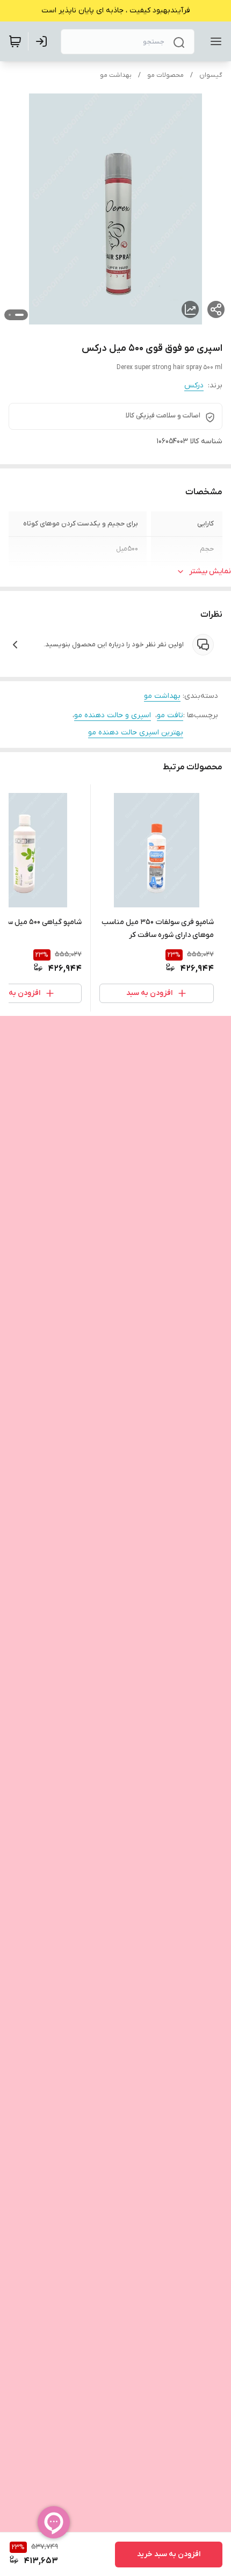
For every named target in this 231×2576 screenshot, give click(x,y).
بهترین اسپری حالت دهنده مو (136, 733)
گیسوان (211, 75)
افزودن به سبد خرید (169, 2554)
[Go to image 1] (19, 315)
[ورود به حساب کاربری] (44, 41)
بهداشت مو (116, 75)
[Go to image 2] (10, 315)
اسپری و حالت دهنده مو (113, 715)
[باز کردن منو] (214, 41)
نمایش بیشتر (210, 571)
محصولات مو (165, 75)
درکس (194, 385)
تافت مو (170, 715)
